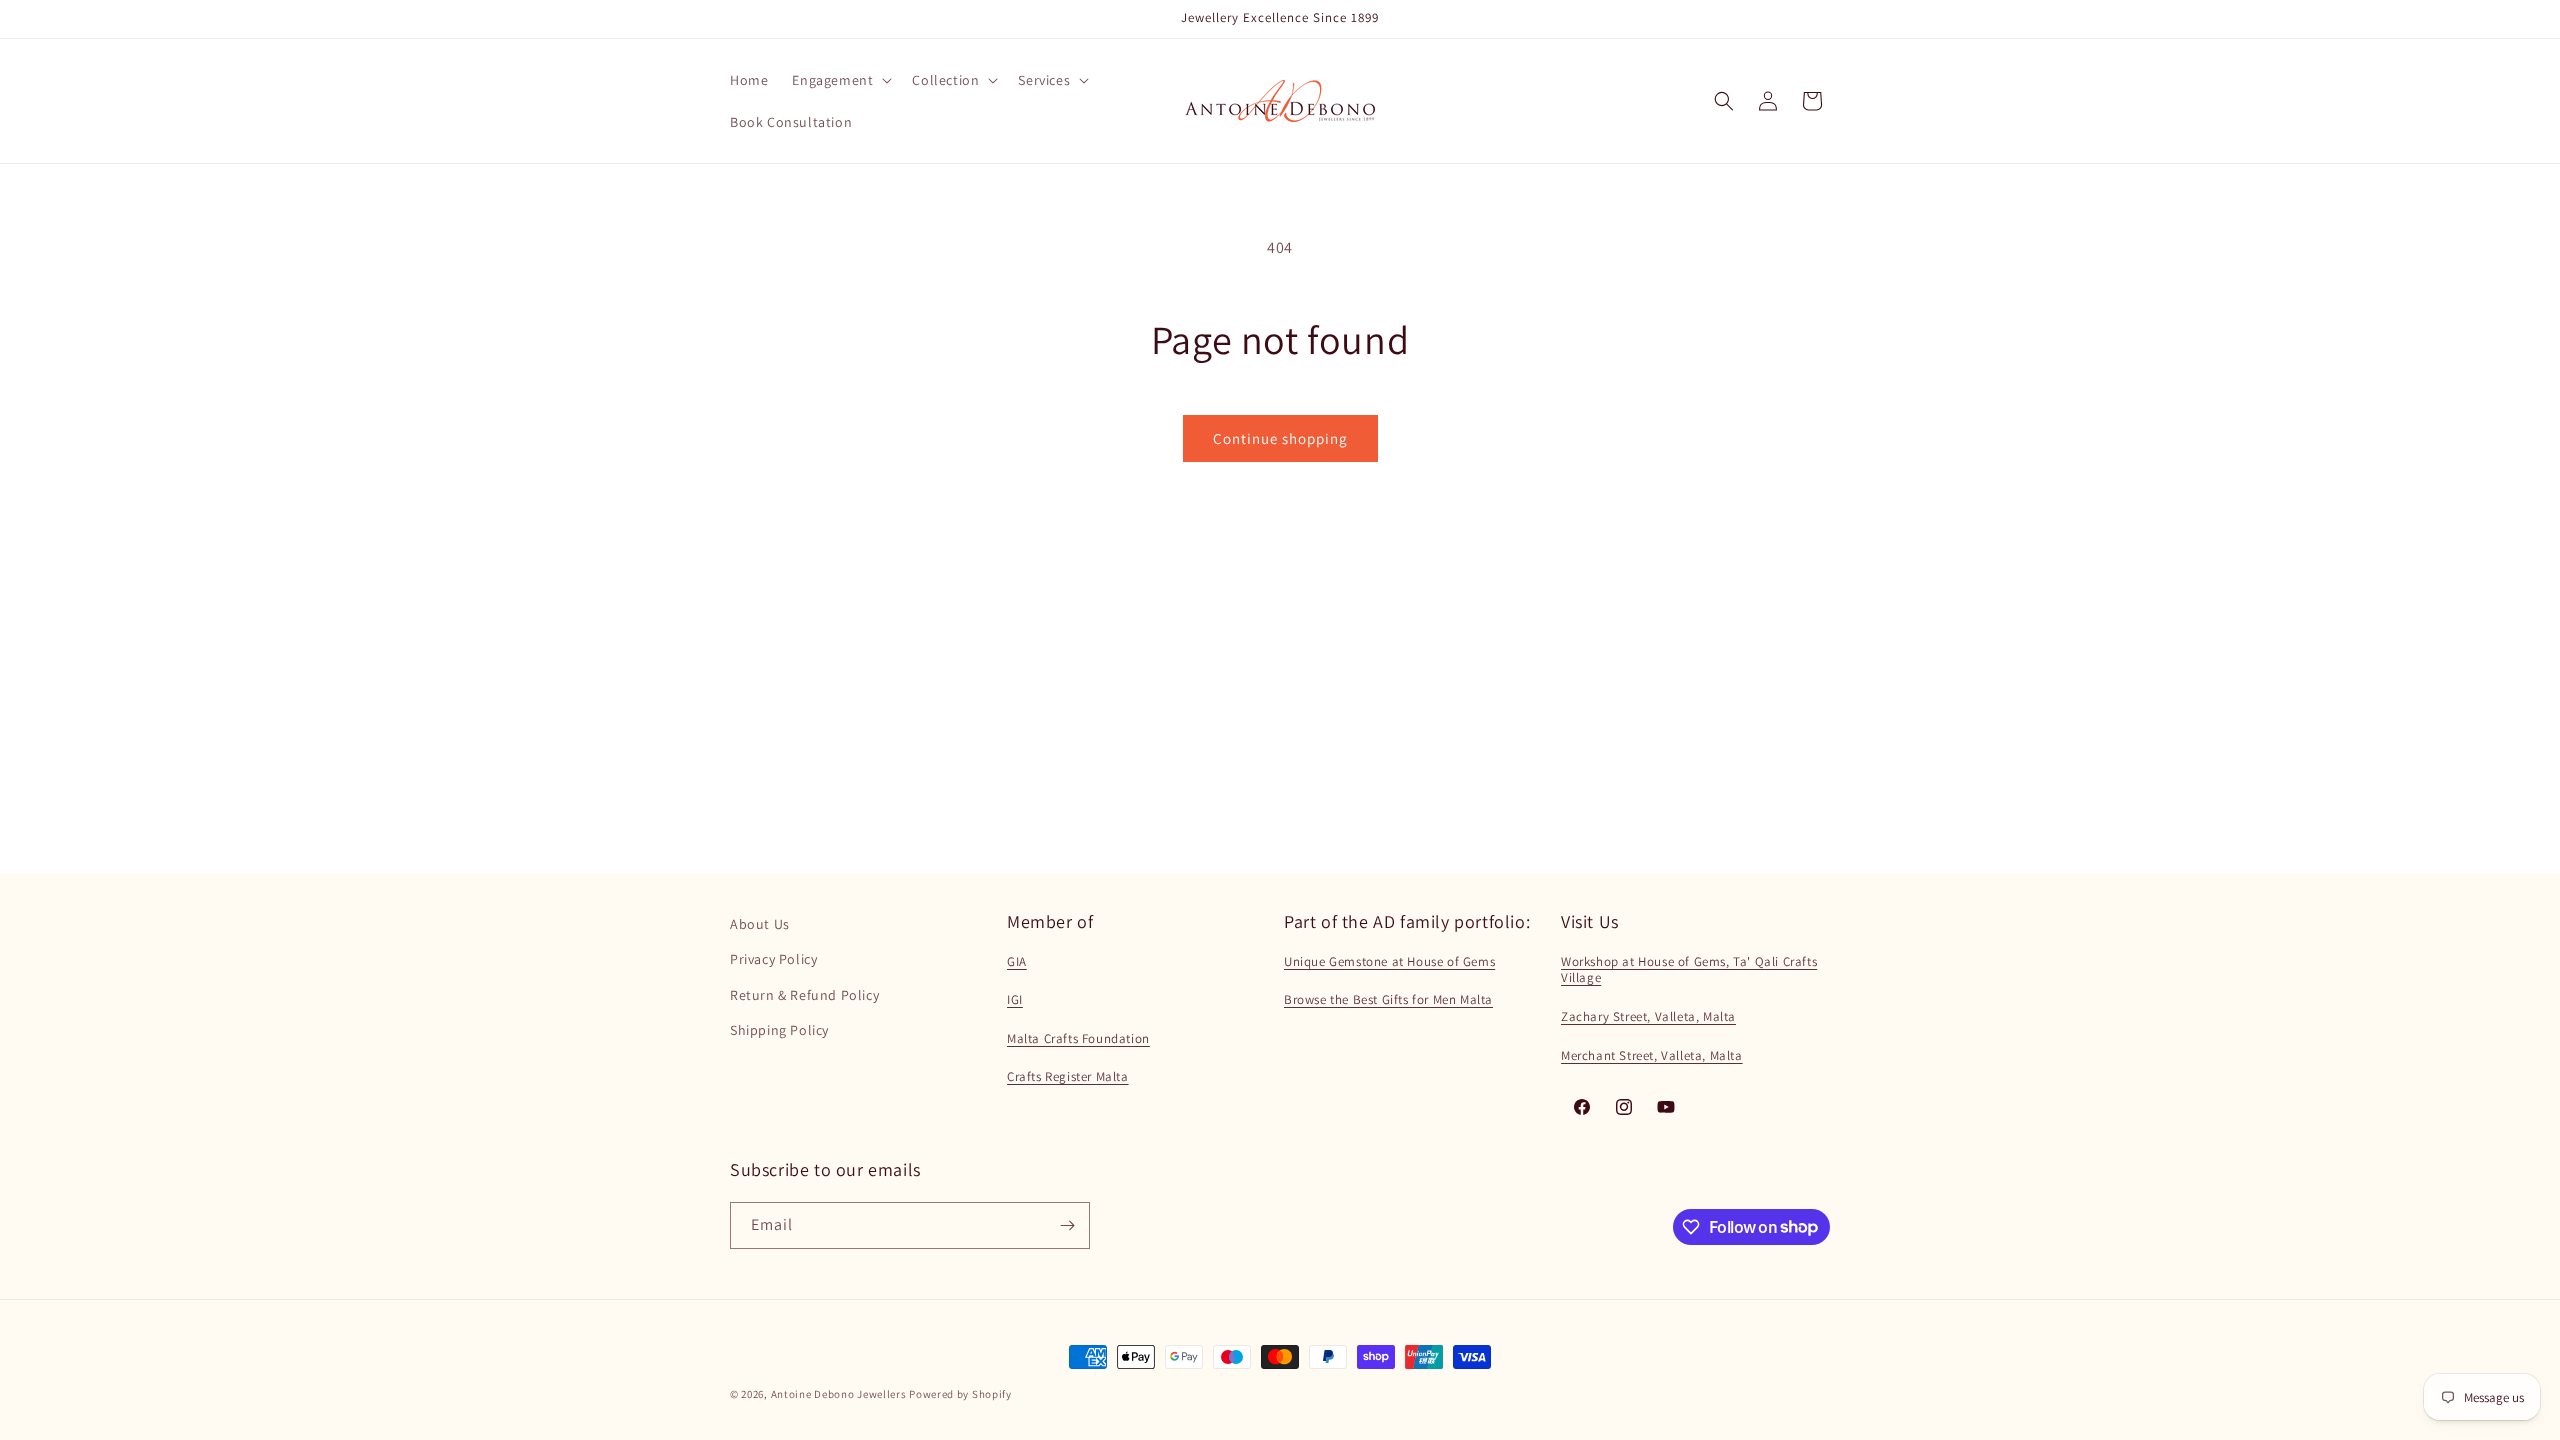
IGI (1015, 999)
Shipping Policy (779, 1030)
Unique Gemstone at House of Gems (1389, 961)
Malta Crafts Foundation (1078, 1038)
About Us (760, 924)
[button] (840, 80)
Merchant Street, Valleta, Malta (1652, 1055)
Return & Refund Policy (804, 995)
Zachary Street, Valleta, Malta (1648, 1016)
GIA (1017, 961)
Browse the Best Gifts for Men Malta (1388, 999)
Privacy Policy (773, 959)
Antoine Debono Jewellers (839, 1394)
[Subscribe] (1067, 1225)
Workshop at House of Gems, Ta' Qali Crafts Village (1689, 970)
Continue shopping (1280, 438)
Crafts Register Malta (1068, 1076)
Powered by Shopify (960, 1394)
